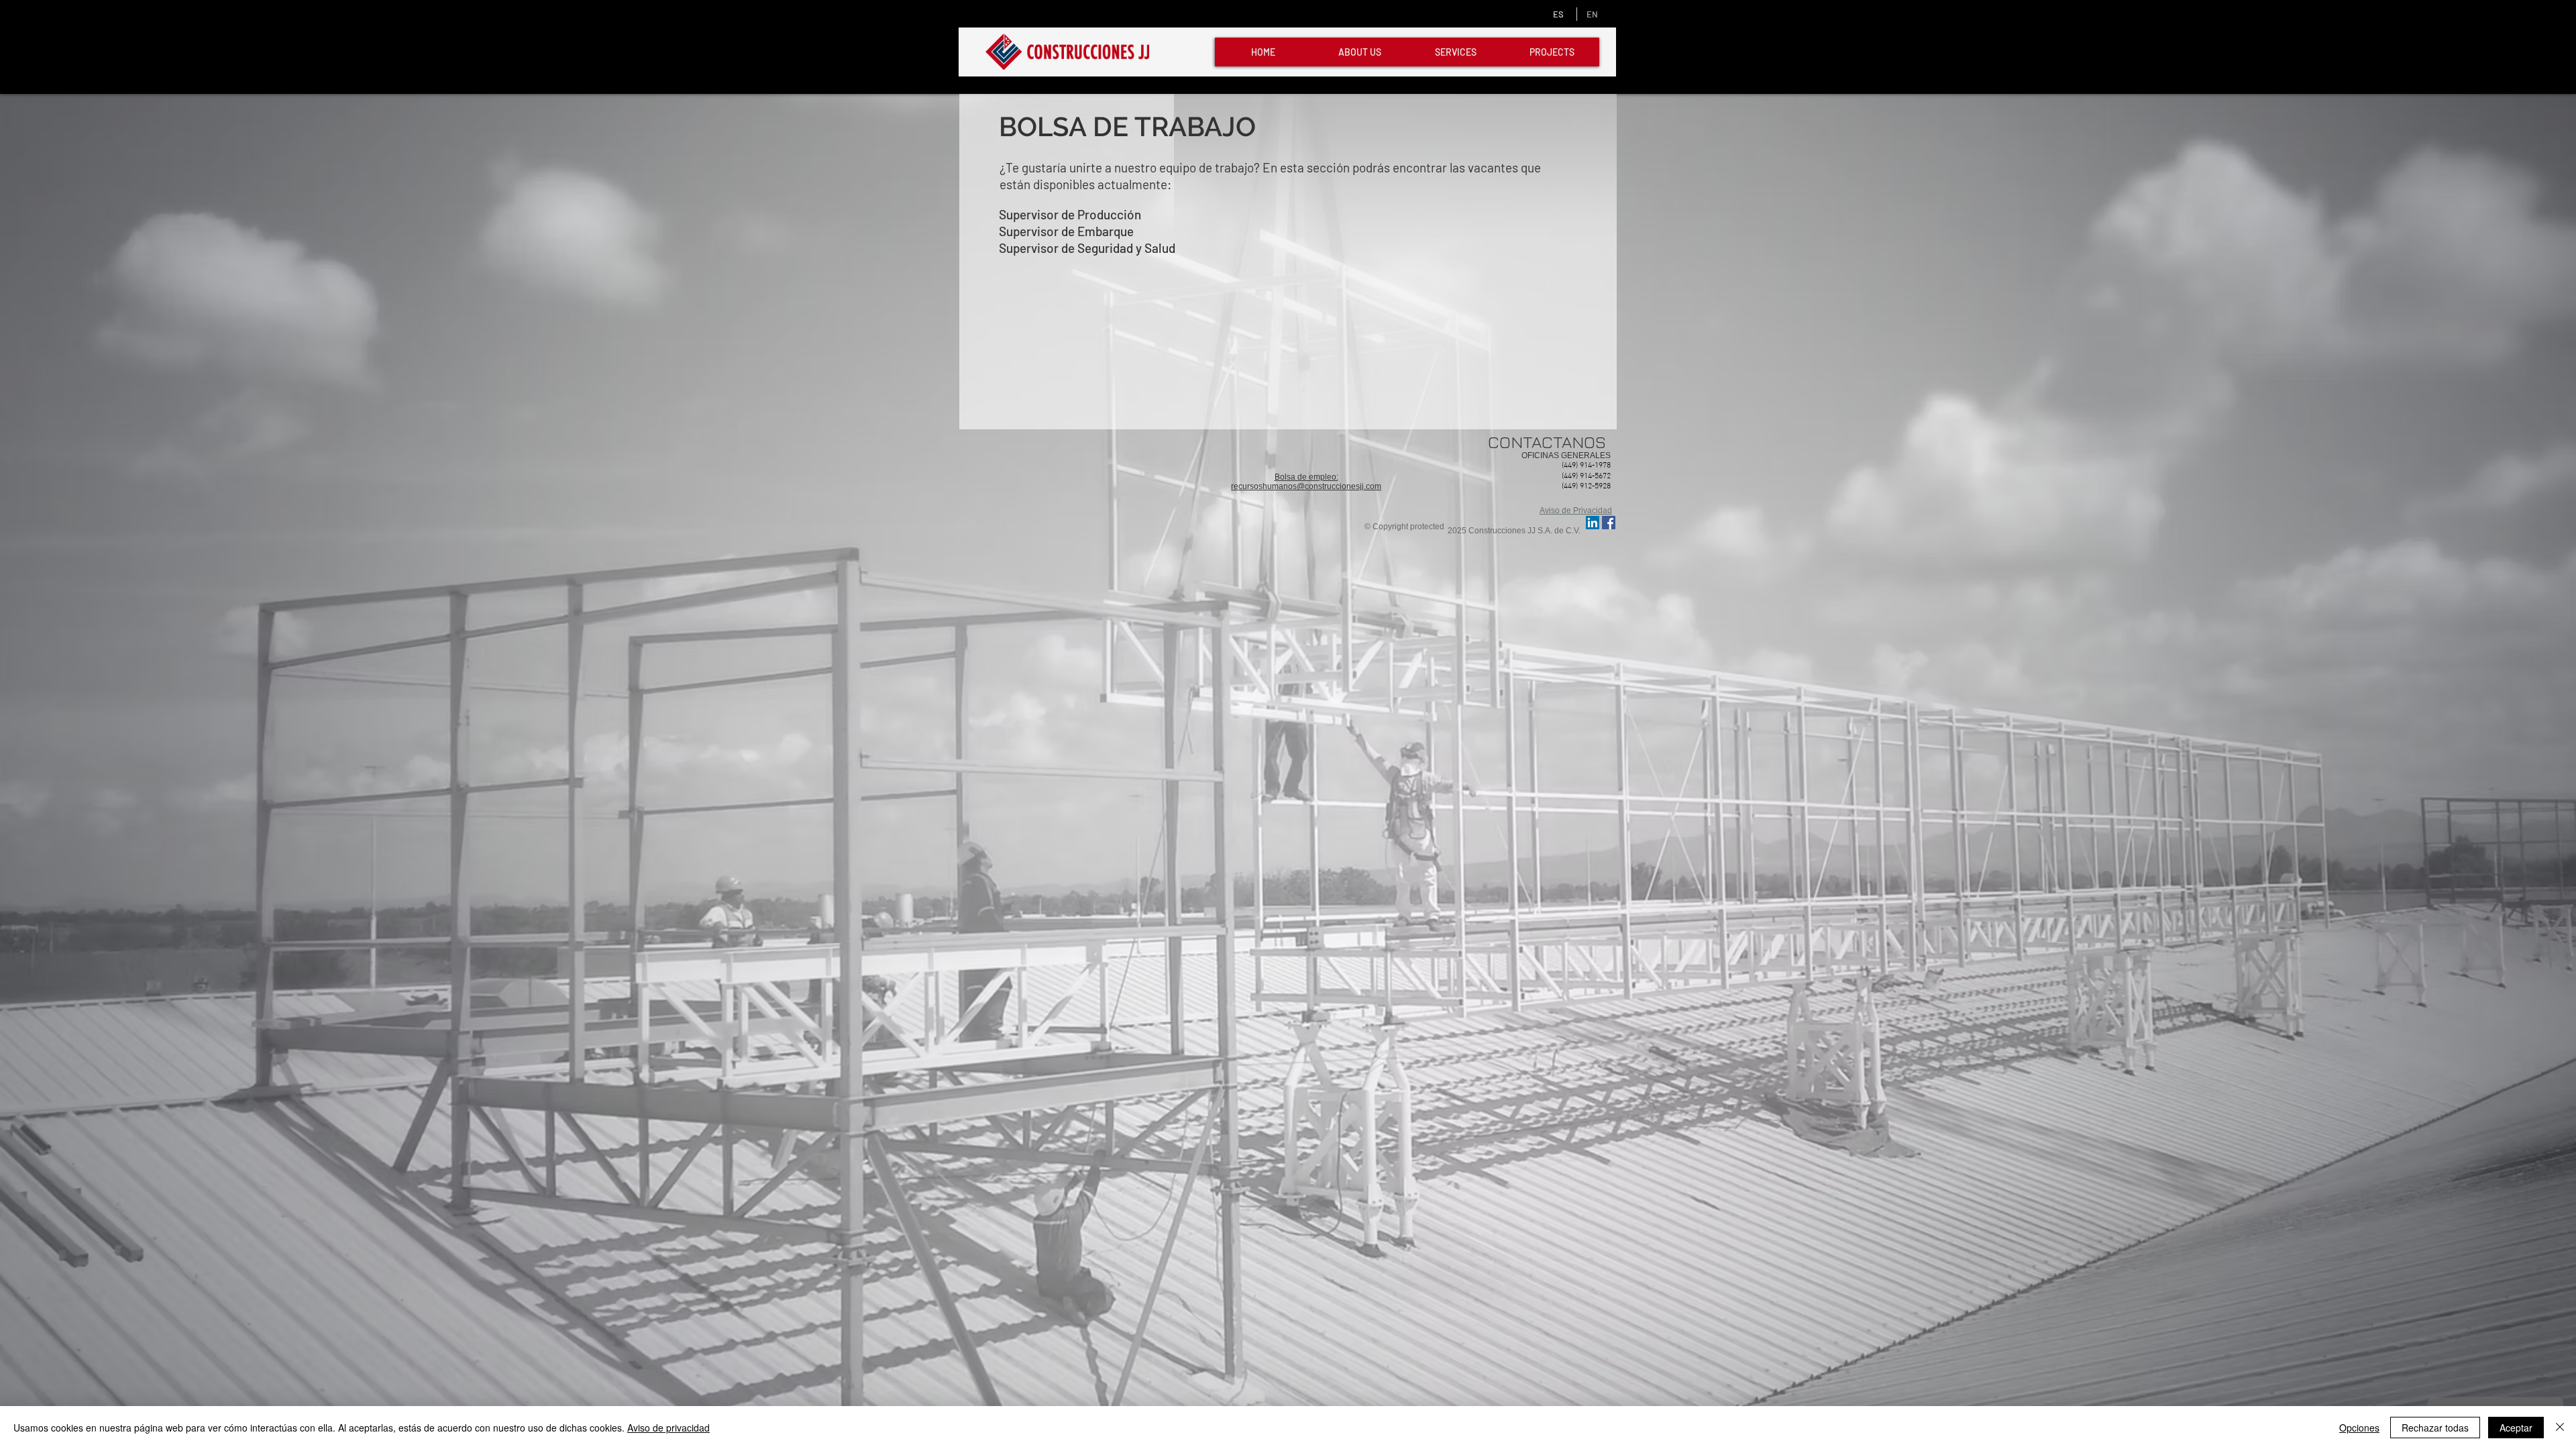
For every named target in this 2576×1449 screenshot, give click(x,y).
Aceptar (2516, 1428)
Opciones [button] (2359, 1428)
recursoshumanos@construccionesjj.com (1306, 486)
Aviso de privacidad (668, 1428)
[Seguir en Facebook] (1609, 523)
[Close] (2560, 1428)
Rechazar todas (2435, 1428)
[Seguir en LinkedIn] (1593, 523)
